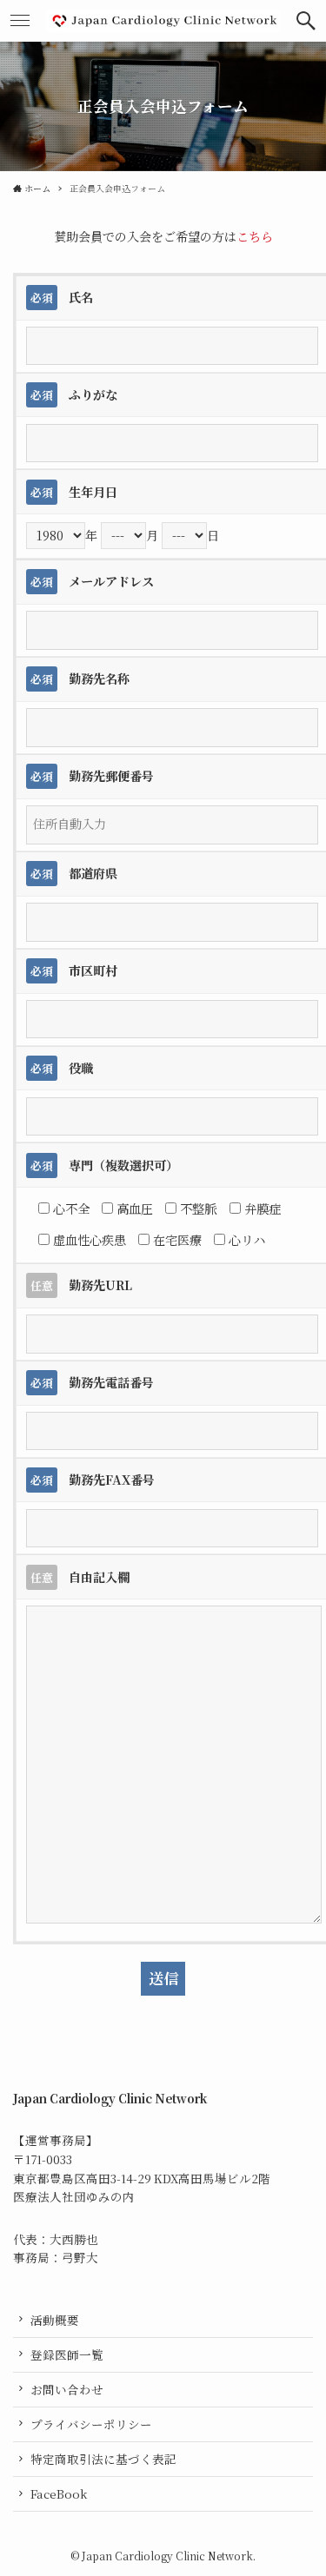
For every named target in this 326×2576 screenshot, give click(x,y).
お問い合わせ (67, 2389)
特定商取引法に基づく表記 (103, 2459)
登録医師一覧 (67, 2354)
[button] (306, 21)
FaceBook (59, 2493)
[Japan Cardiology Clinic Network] (163, 21)
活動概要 (55, 2320)
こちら (255, 236)
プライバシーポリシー (91, 2424)
